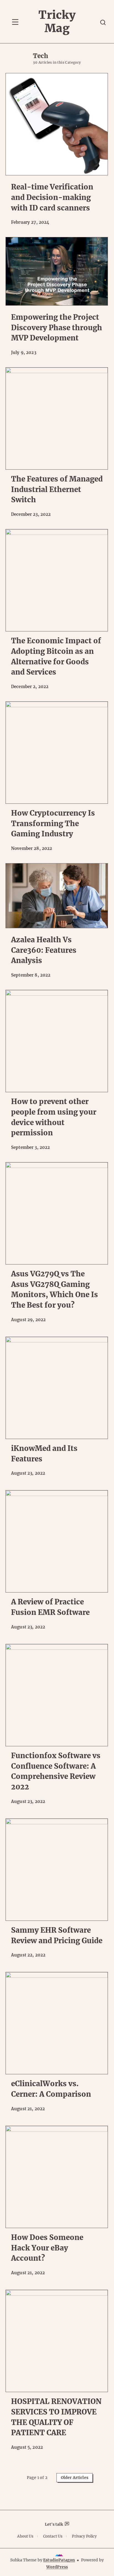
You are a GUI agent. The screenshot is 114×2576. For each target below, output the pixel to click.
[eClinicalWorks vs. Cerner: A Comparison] (57, 2023)
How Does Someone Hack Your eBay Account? (47, 2248)
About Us (25, 2536)
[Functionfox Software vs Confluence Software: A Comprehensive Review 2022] (57, 1695)
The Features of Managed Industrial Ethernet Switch (57, 489)
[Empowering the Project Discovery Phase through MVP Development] (57, 271)
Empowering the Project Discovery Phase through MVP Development (57, 327)
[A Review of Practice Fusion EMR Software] (57, 1541)
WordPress (57, 2567)
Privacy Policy (84, 2536)
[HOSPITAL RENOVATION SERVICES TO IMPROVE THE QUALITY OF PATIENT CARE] (57, 2341)
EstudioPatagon (59, 2560)
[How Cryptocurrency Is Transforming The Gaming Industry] (57, 753)
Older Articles (75, 2478)
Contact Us (53, 2536)
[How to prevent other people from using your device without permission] (57, 1041)
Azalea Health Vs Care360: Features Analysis (44, 950)
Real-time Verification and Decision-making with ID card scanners (52, 197)
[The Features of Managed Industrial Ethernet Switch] (57, 418)
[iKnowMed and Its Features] (57, 1388)
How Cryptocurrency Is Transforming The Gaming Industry (53, 823)
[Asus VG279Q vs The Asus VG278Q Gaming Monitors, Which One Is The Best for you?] (57, 1213)
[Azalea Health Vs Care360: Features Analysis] (57, 896)
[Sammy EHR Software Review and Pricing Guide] (57, 1870)
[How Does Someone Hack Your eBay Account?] (57, 2177)
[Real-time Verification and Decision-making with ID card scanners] (57, 124)
